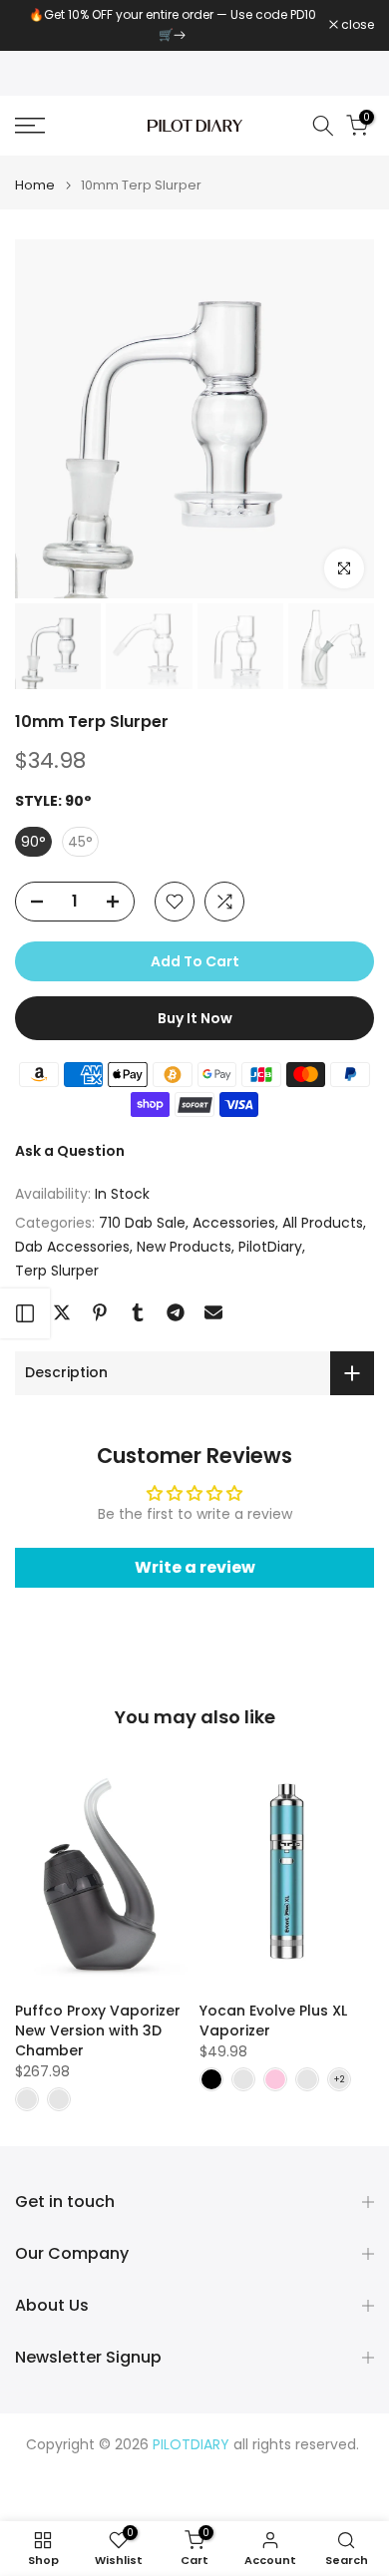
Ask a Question (70, 1151)
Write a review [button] (195, 1567)
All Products (323, 1223)
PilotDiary (270, 1247)
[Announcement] (172, 25)
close (356, 25)
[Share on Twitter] (62, 1312)
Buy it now (195, 1018)
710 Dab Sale (142, 1223)
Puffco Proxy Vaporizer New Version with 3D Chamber (98, 2030)
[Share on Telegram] (176, 1312)
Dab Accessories (72, 1247)
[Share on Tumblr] (138, 1312)
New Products (184, 1247)
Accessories (234, 1223)
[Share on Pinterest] (100, 1312)
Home (35, 185)
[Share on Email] (213, 1312)
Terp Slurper (57, 1271)
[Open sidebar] (25, 1313)
